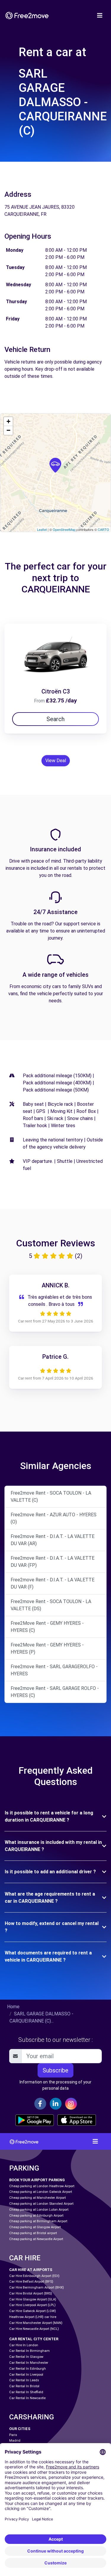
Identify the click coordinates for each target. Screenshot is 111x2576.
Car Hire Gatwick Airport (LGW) (33, 2311)
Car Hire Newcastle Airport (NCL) (34, 2329)
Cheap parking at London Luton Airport (39, 2210)
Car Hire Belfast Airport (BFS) (31, 2282)
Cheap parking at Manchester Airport (37, 2198)
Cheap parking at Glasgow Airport (35, 2227)
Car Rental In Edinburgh (28, 2369)
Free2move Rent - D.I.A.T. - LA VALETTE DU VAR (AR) (53, 1540)
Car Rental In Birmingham (29, 2351)
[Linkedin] (56, 2104)
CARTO (103, 529)
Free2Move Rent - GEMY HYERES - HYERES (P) (47, 1648)
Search (55, 719)
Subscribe (55, 2070)
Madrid (15, 2441)
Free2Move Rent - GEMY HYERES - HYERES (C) (47, 1627)
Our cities (20, 2429)
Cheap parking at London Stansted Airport (41, 2204)
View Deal (56, 761)
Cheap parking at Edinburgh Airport (36, 2216)
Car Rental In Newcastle (27, 2398)
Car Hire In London (24, 2345)
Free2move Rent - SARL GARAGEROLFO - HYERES (54, 1670)
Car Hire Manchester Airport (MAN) (36, 2323)
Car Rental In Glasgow (26, 2357)
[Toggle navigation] (100, 15)
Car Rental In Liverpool (26, 2375)
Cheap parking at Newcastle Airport (36, 2239)
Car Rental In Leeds (24, 2380)
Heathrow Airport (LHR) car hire (33, 2317)
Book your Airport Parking (37, 2180)
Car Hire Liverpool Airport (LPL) (32, 2305)
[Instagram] (71, 2104)
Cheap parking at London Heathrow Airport (42, 2186)
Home (13, 2007)
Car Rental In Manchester (29, 2363)
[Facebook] (40, 2104)
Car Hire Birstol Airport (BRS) (31, 2293)
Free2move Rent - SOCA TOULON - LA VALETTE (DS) (51, 1605)
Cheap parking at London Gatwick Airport (41, 2192)
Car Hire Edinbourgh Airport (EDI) (34, 2276)
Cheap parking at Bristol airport (33, 2233)
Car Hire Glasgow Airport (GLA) (33, 2299)
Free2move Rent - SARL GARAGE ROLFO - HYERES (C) (55, 1692)
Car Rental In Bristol (24, 2386)
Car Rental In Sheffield (26, 2392)
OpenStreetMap (64, 529)
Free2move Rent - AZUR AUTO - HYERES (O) (54, 1518)
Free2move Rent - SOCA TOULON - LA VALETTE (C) (51, 1497)
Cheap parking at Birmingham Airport (38, 2221)
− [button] (8, 430)
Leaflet (42, 529)
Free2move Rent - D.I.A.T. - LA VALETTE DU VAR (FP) (53, 1562)
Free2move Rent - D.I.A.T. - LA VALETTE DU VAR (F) (53, 1583)
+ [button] (8, 421)
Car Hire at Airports (31, 2270)
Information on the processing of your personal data (55, 2085)
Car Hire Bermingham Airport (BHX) (37, 2288)
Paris (13, 2435)
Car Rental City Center (34, 2339)
